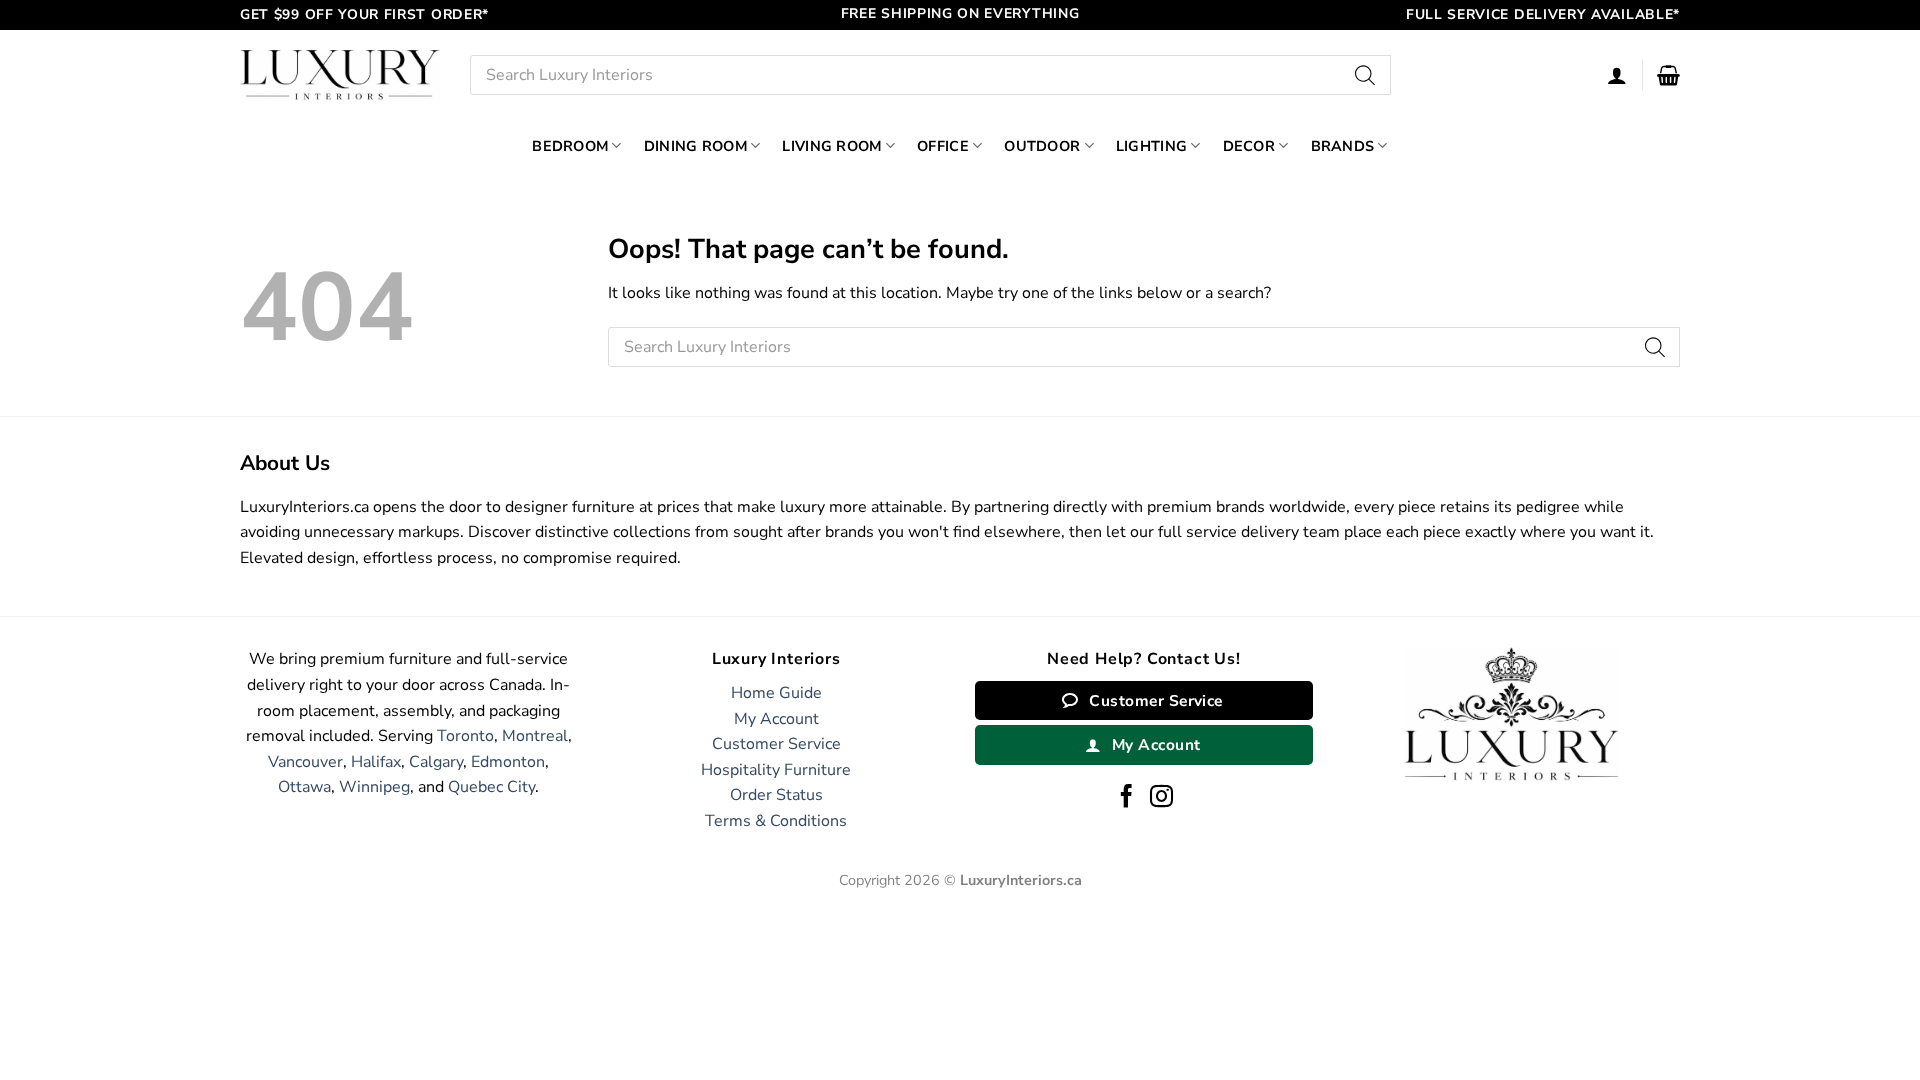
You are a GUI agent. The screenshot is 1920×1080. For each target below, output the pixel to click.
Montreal (535, 736)
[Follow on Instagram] (1161, 798)
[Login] (1617, 75)
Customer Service (776, 744)
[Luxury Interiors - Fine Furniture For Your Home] (340, 74)
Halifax (376, 762)
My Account (776, 719)
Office (943, 146)
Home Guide (776, 693)
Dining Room (695, 146)
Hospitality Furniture (776, 770)
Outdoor (1042, 146)
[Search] (1366, 75)
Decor (1249, 146)
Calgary (436, 762)
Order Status (776, 795)
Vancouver (305, 762)
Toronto (465, 736)
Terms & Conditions (776, 821)
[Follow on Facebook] (1126, 798)
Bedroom (570, 146)
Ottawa (304, 787)
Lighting (1151, 146)
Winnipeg (374, 787)
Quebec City (491, 787)
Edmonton (508, 762)
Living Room (831, 146)
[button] (1668, 75)
